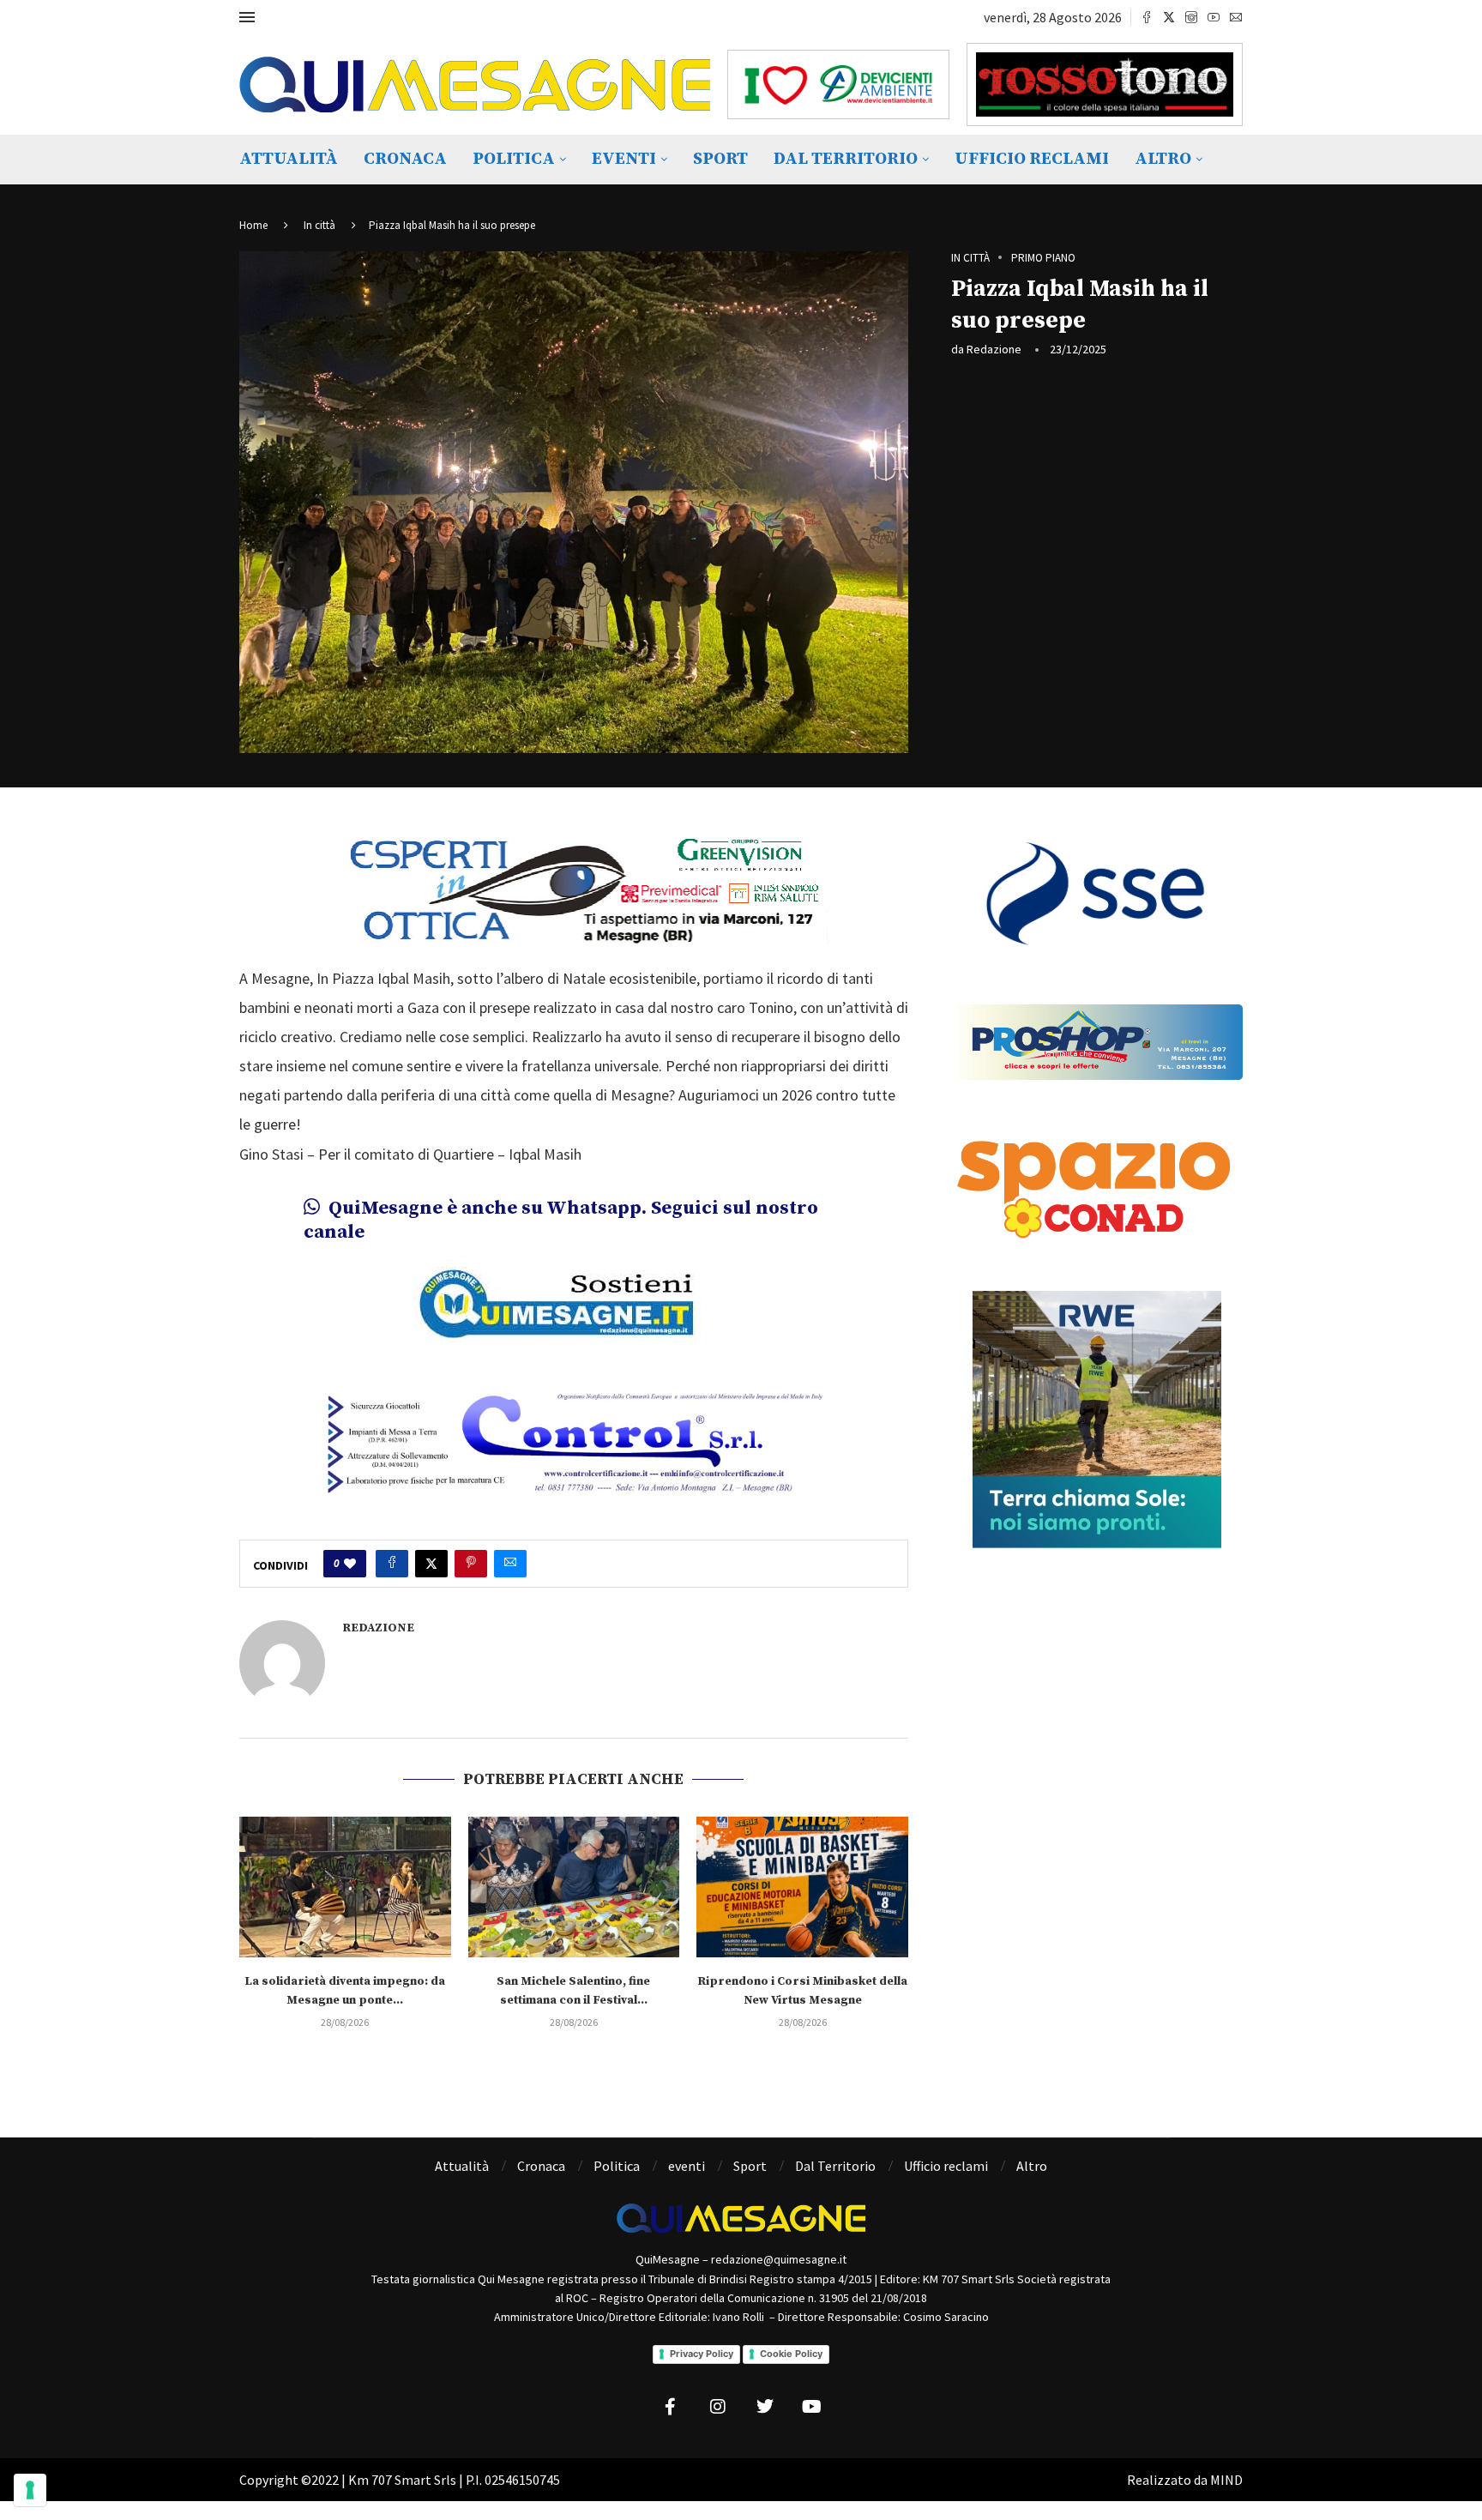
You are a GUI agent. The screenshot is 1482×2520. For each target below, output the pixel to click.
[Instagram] (1191, 17)
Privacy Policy (702, 2354)
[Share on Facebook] (392, 1564)
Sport (720, 159)
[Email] (1236, 17)
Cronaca (405, 159)
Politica (514, 159)
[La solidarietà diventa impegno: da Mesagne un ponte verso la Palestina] (345, 1887)
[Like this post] (350, 1564)
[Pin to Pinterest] (471, 1564)
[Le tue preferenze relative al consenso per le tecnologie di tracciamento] (30, 2490)
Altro (1163, 159)
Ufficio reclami (1032, 159)
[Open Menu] (247, 17)
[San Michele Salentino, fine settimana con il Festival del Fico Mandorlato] (574, 1887)
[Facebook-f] (671, 2407)
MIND (1226, 2480)
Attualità (289, 159)
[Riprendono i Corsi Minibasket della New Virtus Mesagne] (802, 1887)
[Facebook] (1147, 17)
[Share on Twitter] (431, 1564)
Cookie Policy (791, 2354)
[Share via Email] (510, 1564)
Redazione (994, 349)
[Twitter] (1169, 17)
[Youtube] (1214, 17)
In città (319, 225)
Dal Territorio (846, 159)
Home (253, 225)
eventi (624, 159)
